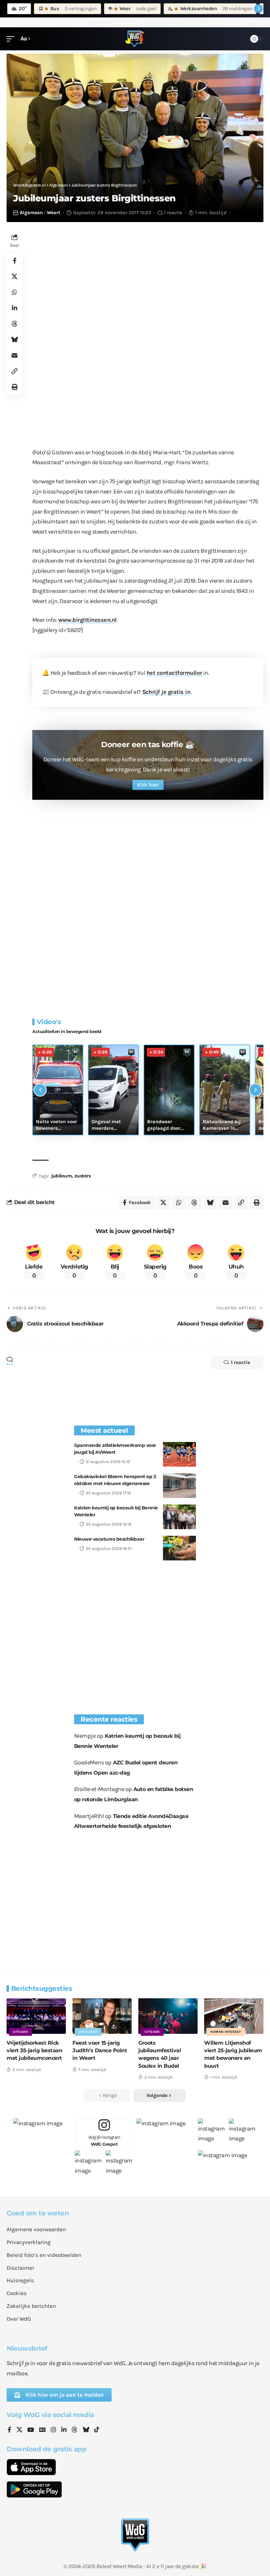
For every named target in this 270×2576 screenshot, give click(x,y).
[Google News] (42, 2430)
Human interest (226, 2032)
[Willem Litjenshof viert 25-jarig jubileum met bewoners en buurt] (234, 2016)
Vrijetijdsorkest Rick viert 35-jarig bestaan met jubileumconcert (34, 2050)
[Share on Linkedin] (14, 308)
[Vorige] (40, 1090)
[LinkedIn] (64, 2430)
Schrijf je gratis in (166, 692)
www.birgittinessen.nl (88, 620)
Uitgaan (20, 2032)
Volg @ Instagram (104, 2141)
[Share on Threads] (14, 324)
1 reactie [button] (241, 1362)
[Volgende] (256, 1090)
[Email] (14, 355)
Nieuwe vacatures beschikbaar (109, 1539)
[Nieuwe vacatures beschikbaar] (179, 1548)
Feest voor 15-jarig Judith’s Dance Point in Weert (100, 2050)
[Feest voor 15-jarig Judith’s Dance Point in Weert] (102, 2016)
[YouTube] (31, 2430)
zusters (83, 1176)
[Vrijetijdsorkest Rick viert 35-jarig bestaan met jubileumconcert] (36, 2016)
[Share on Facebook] (14, 261)
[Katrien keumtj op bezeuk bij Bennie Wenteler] (179, 1517)
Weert (54, 213)
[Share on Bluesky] (14, 340)
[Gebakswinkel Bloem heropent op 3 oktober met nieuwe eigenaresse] (179, 1486)
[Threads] (74, 2430)
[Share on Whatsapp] (14, 292)
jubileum (62, 1176)
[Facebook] (9, 2430)
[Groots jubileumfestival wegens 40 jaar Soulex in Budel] (168, 2016)
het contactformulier (174, 673)
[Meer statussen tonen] (258, 9)
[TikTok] (97, 2430)
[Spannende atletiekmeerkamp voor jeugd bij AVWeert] (179, 1454)
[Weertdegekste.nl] (135, 39)
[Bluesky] (86, 2430)
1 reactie (173, 213)
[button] (12, 39)
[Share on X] (14, 276)
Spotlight (88, 2032)
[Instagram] (53, 2430)
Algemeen (31, 213)
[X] (19, 2430)
